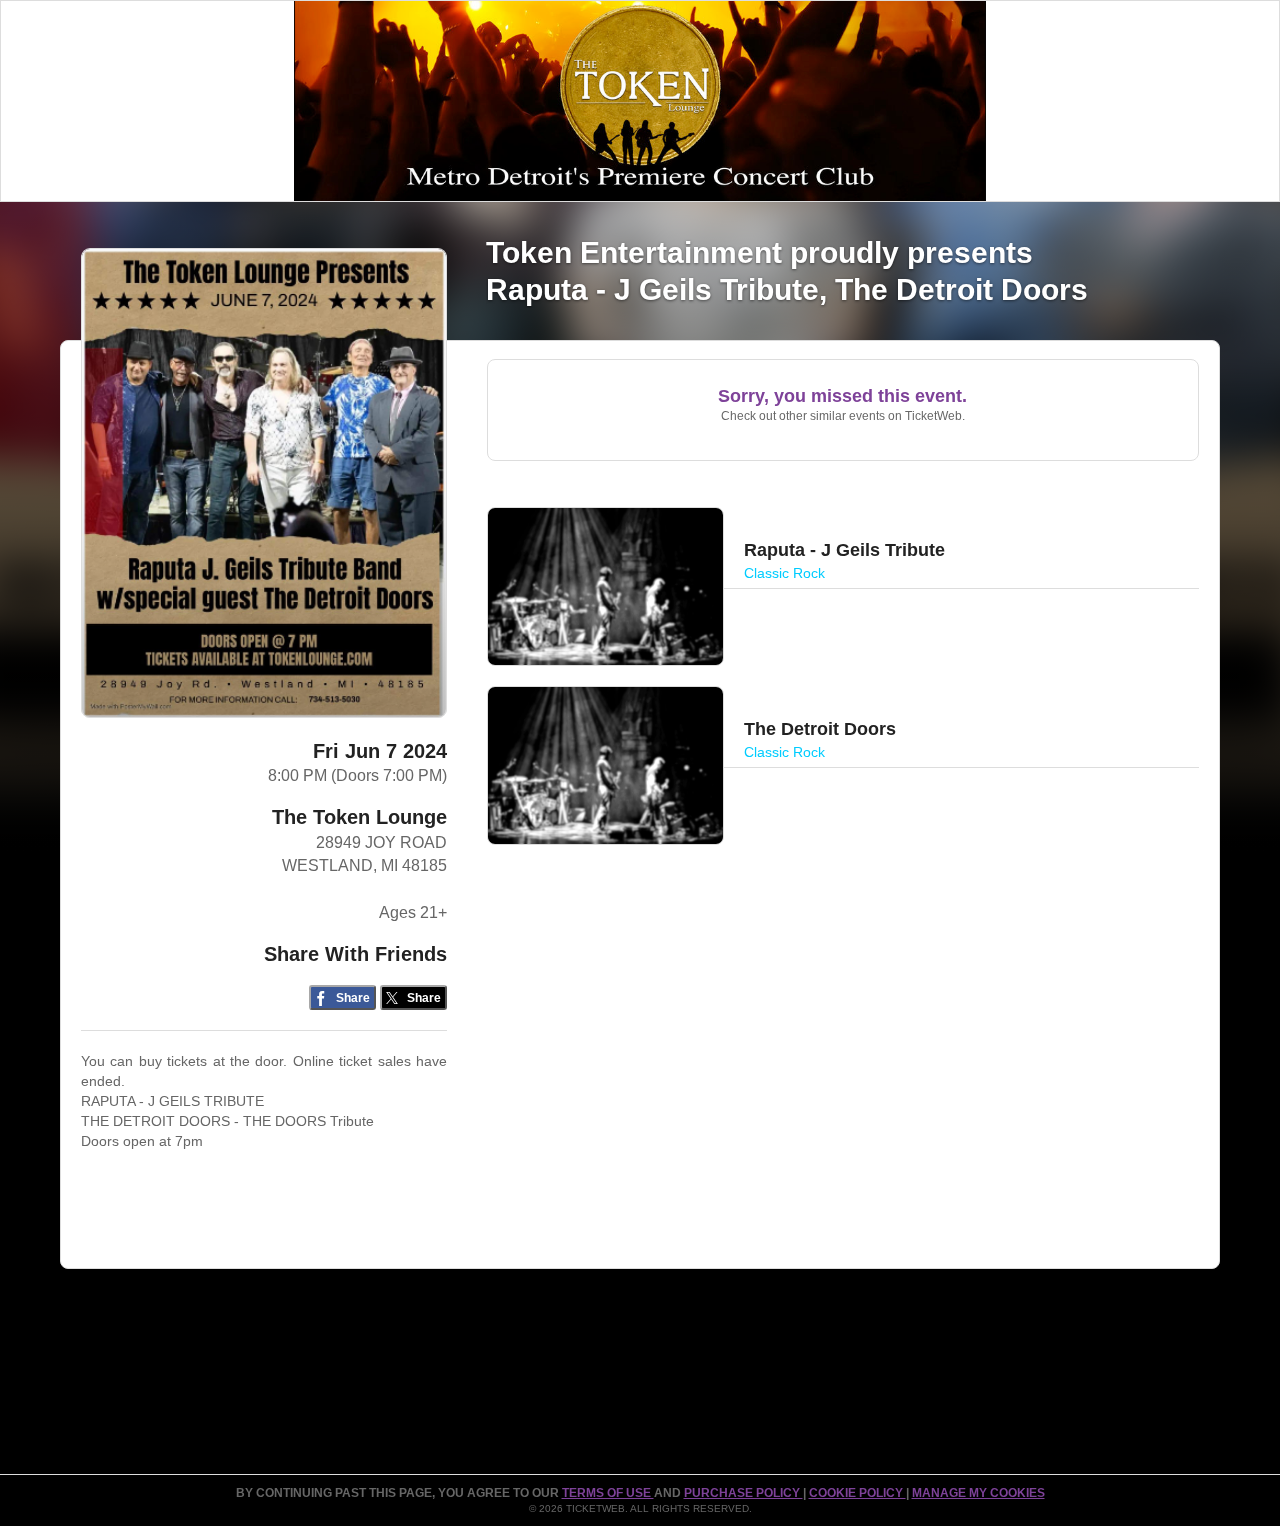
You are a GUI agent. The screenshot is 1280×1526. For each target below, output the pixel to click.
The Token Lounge (359, 817)
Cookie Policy (857, 1493)
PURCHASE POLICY (743, 1493)
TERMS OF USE (608, 1493)
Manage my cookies (978, 1493)
